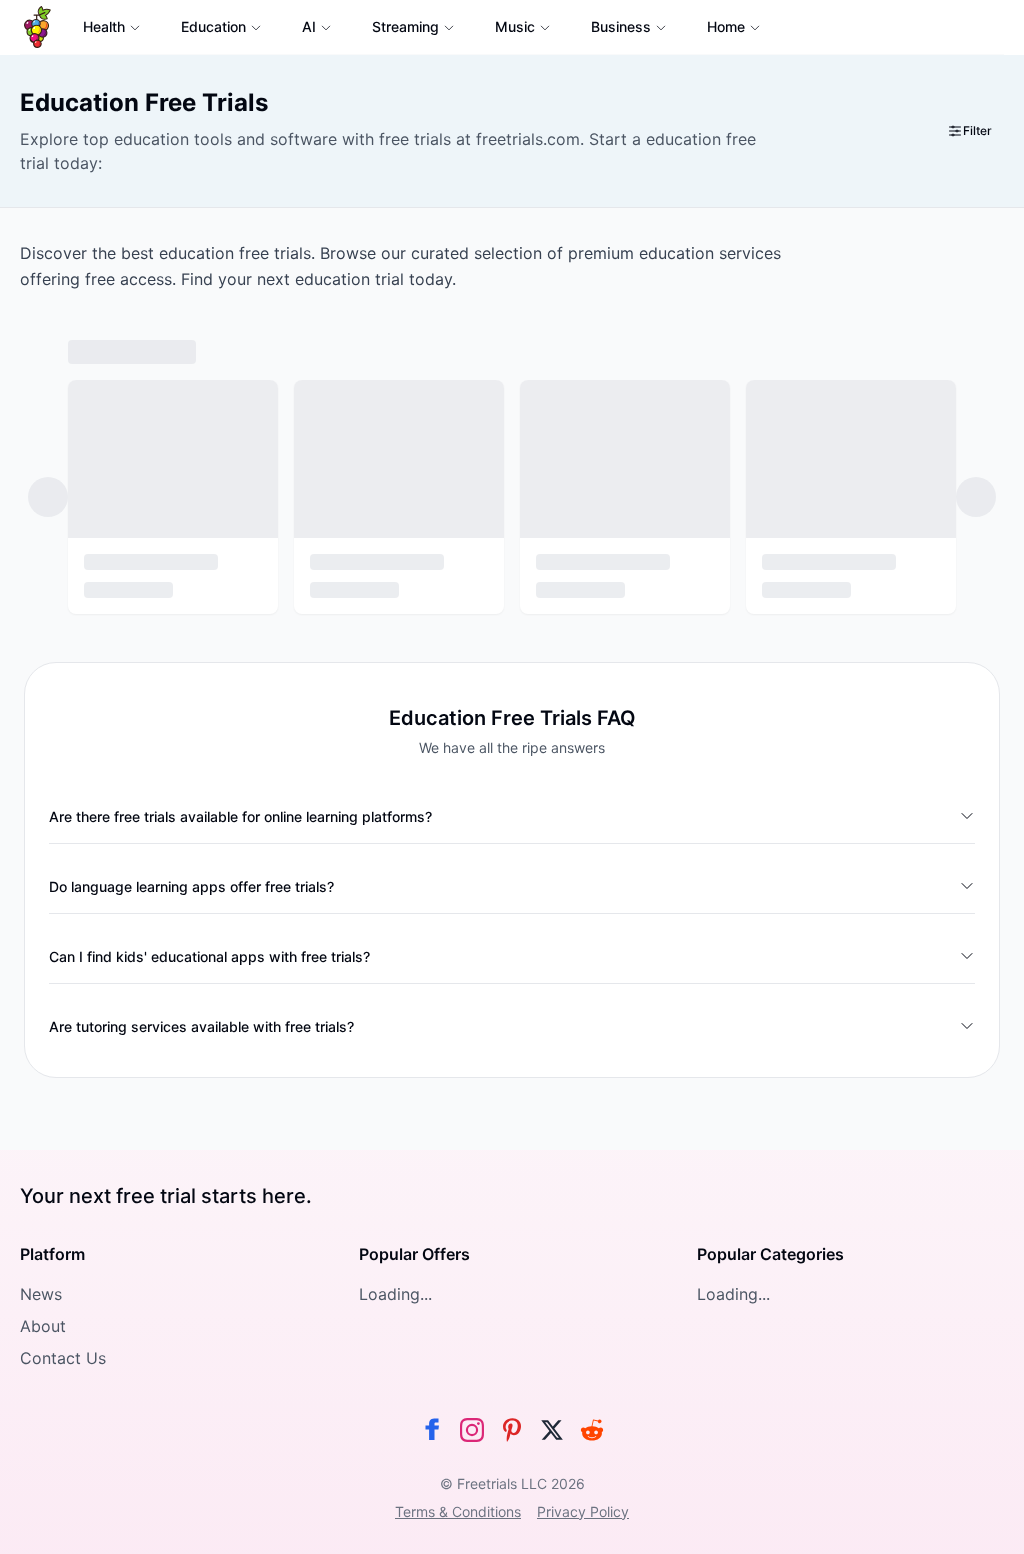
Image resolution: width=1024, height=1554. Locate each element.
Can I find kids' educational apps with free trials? (209, 956)
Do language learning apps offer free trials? (191, 886)
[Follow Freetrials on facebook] (432, 1430)
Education (213, 26)
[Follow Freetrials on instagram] (472, 1430)
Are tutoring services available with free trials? (201, 1026)
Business (621, 26)
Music (515, 26)
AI (309, 26)
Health (104, 26)
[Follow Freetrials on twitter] (552, 1430)
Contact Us (63, 1358)
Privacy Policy (583, 1511)
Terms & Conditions (458, 1511)
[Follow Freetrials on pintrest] (512, 1430)
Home (726, 26)
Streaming (405, 26)
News (41, 1294)
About (43, 1326)
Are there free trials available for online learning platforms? (240, 816)
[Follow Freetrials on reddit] (592, 1430)
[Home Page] (37, 27)
